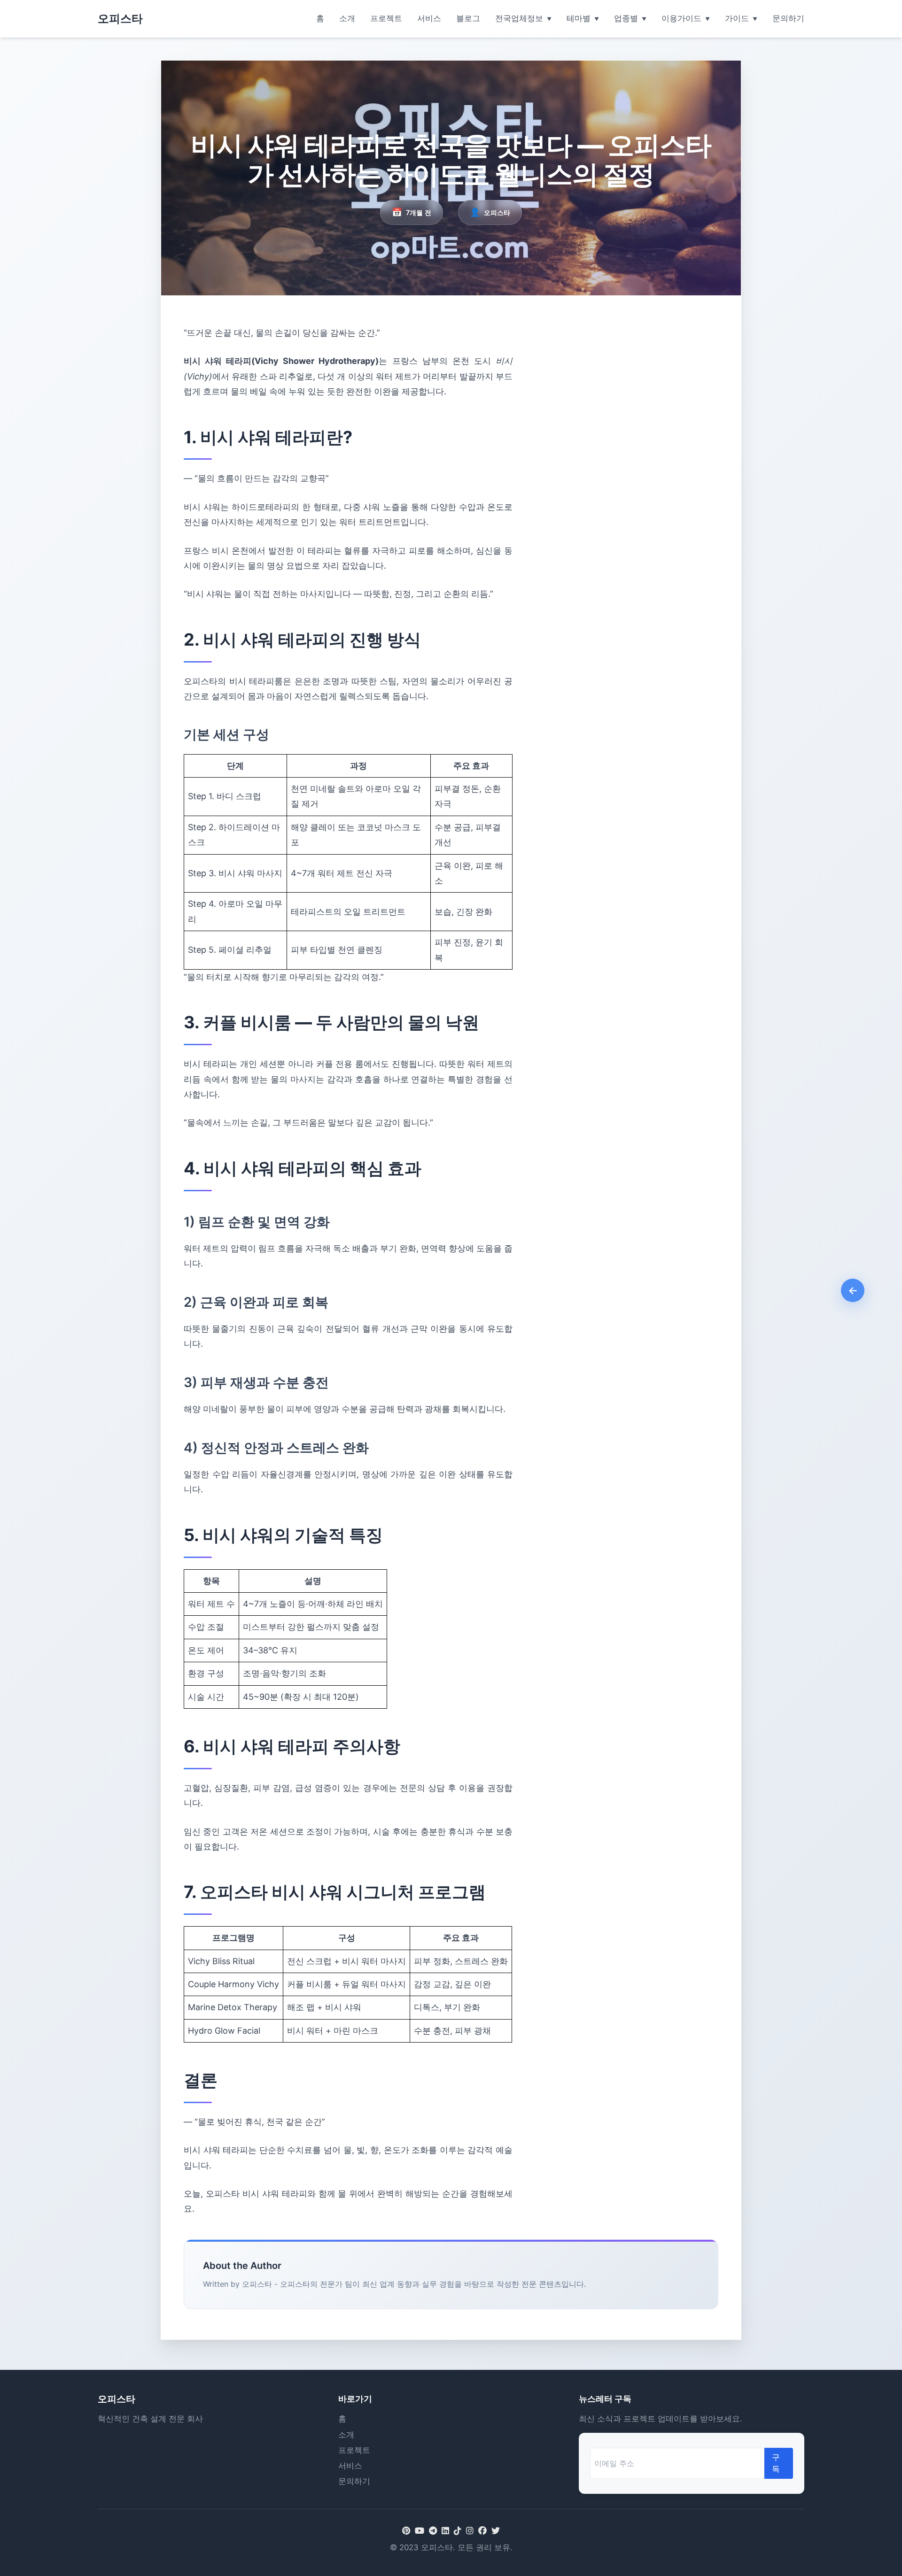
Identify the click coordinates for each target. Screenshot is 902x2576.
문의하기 (788, 18)
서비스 (429, 18)
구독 (776, 2463)
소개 (347, 18)
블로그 (468, 18)
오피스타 (120, 19)
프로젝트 (386, 18)
